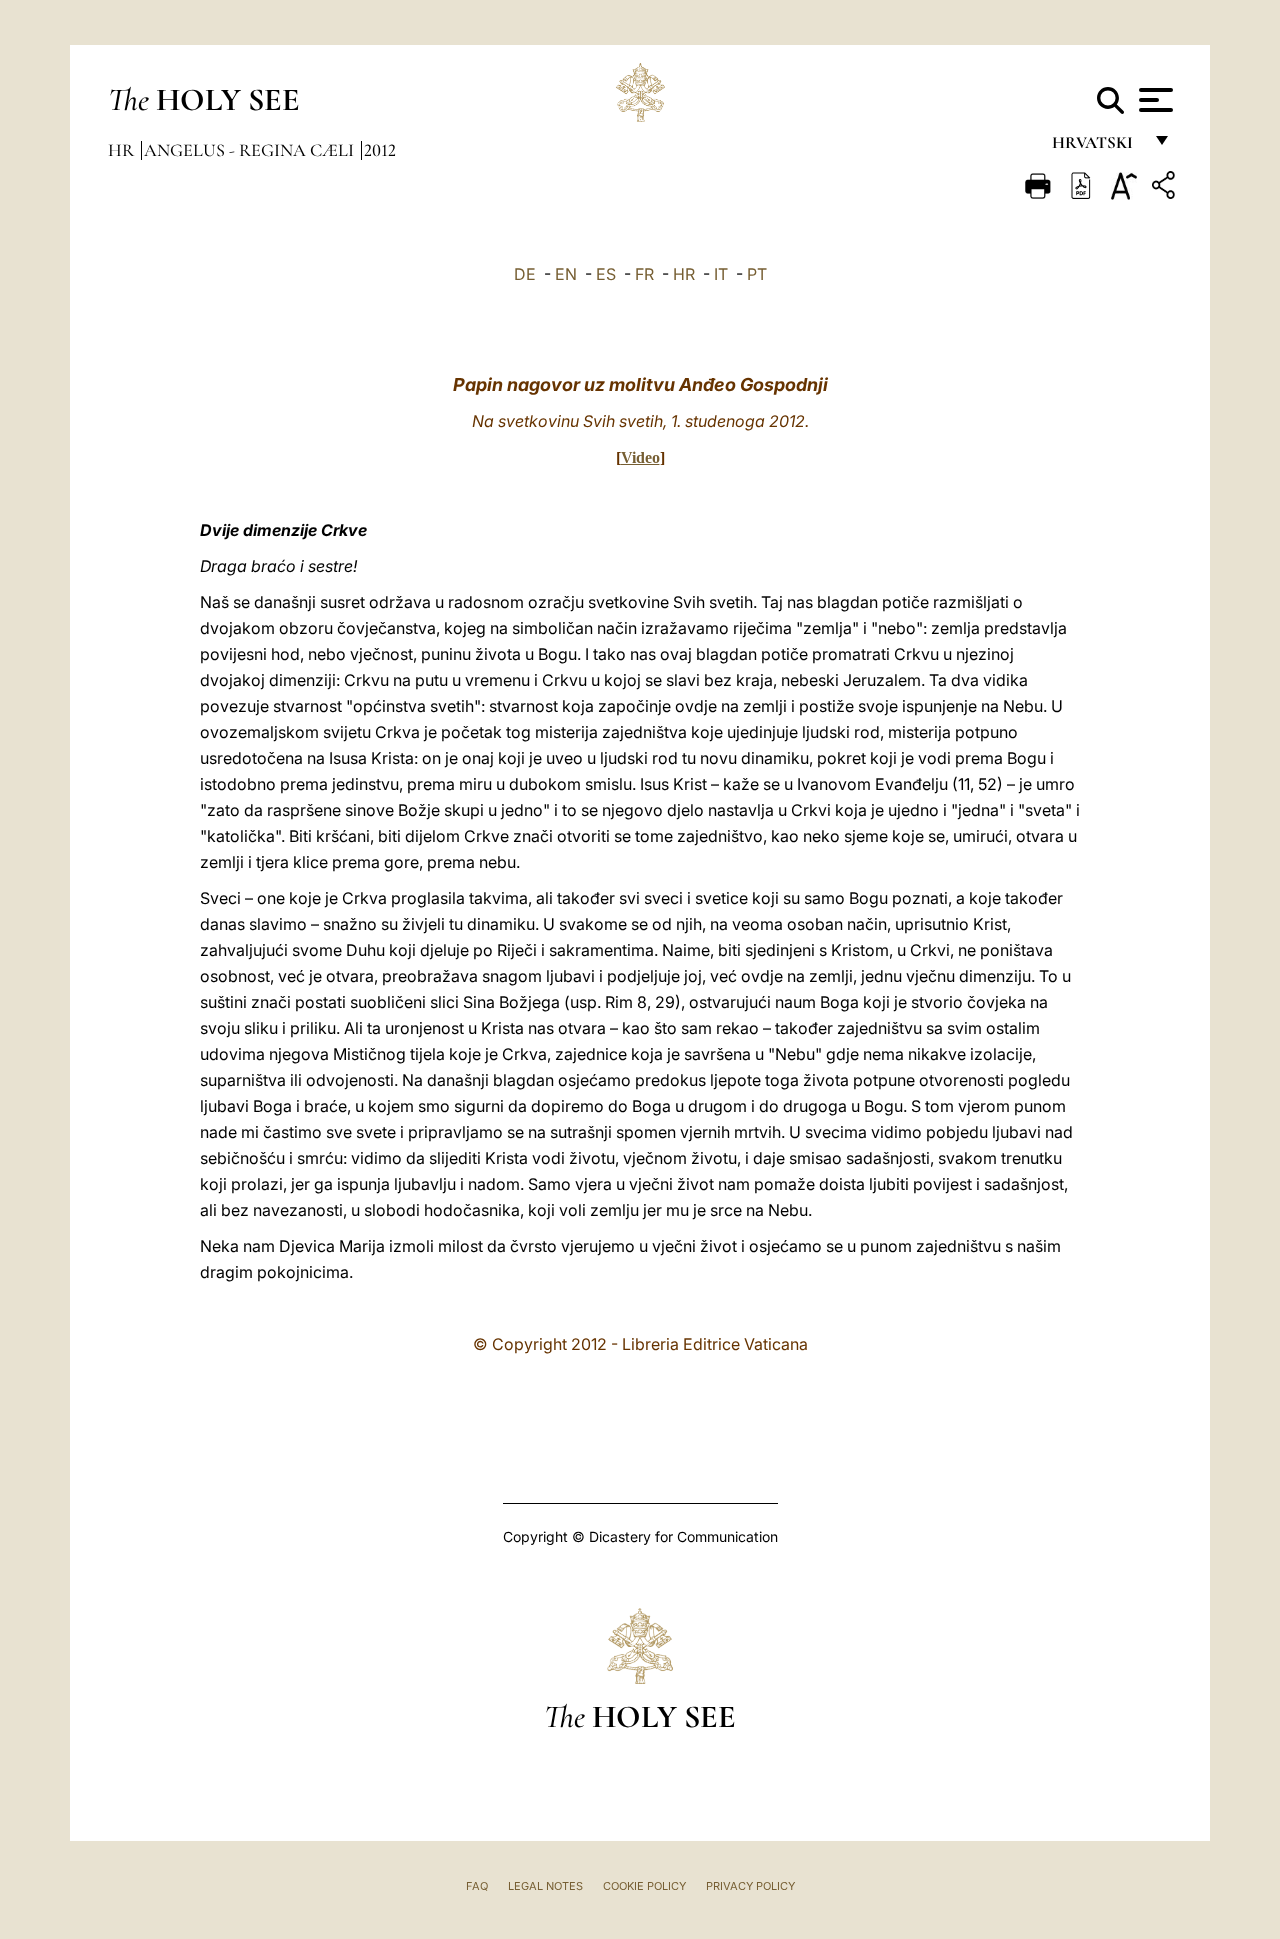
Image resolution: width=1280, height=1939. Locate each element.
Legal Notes (545, 1886)
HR (684, 274)
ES (606, 274)
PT (757, 274)
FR (644, 274)
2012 (380, 150)
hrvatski (1096, 147)
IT (721, 274)
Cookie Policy (644, 1886)
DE (525, 274)
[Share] (1166, 188)
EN (566, 274)
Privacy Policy (750, 1886)
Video (640, 457)
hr (123, 150)
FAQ (477, 1886)
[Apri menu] (1153, 100)
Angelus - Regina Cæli (251, 150)
